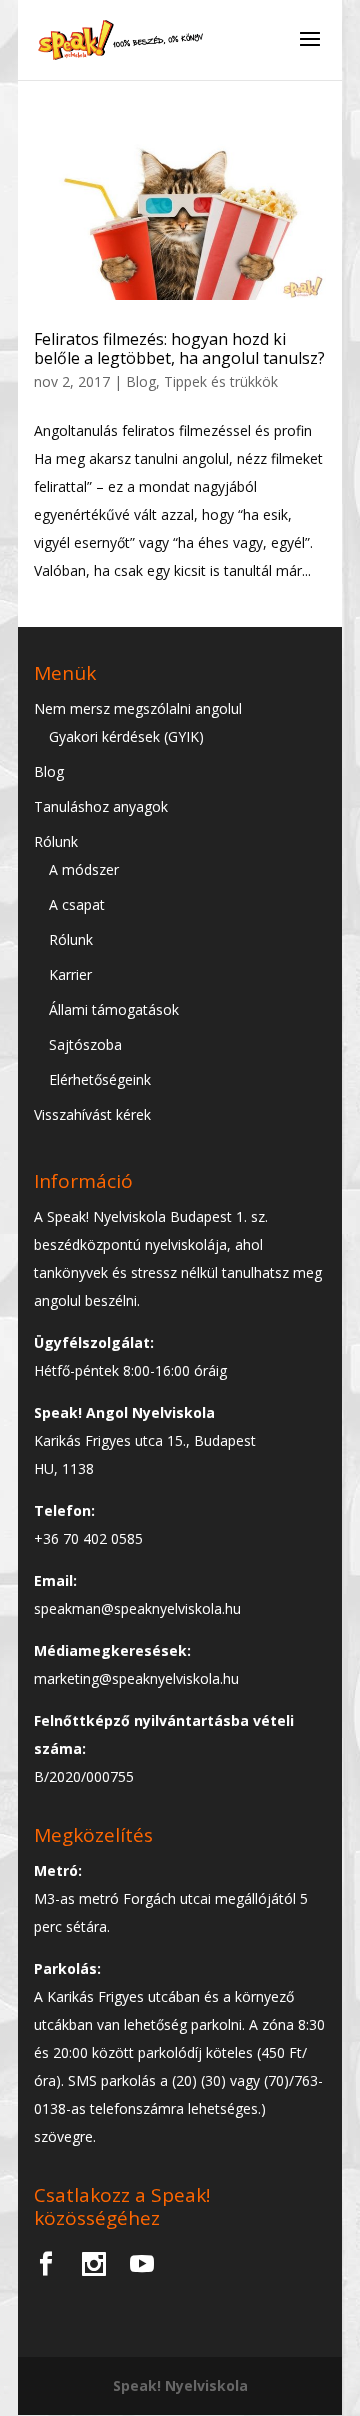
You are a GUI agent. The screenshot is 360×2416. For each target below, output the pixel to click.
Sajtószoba (85, 1044)
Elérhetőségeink (100, 1079)
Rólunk (56, 841)
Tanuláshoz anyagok (101, 806)
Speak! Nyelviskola (180, 2385)
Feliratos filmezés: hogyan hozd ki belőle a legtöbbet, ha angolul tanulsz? (179, 348)
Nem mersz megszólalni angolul (138, 708)
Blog (141, 381)
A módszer (84, 869)
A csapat (77, 904)
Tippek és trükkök (221, 381)
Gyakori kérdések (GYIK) (126, 736)
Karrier (70, 974)
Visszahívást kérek (92, 1114)
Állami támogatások (114, 1009)
